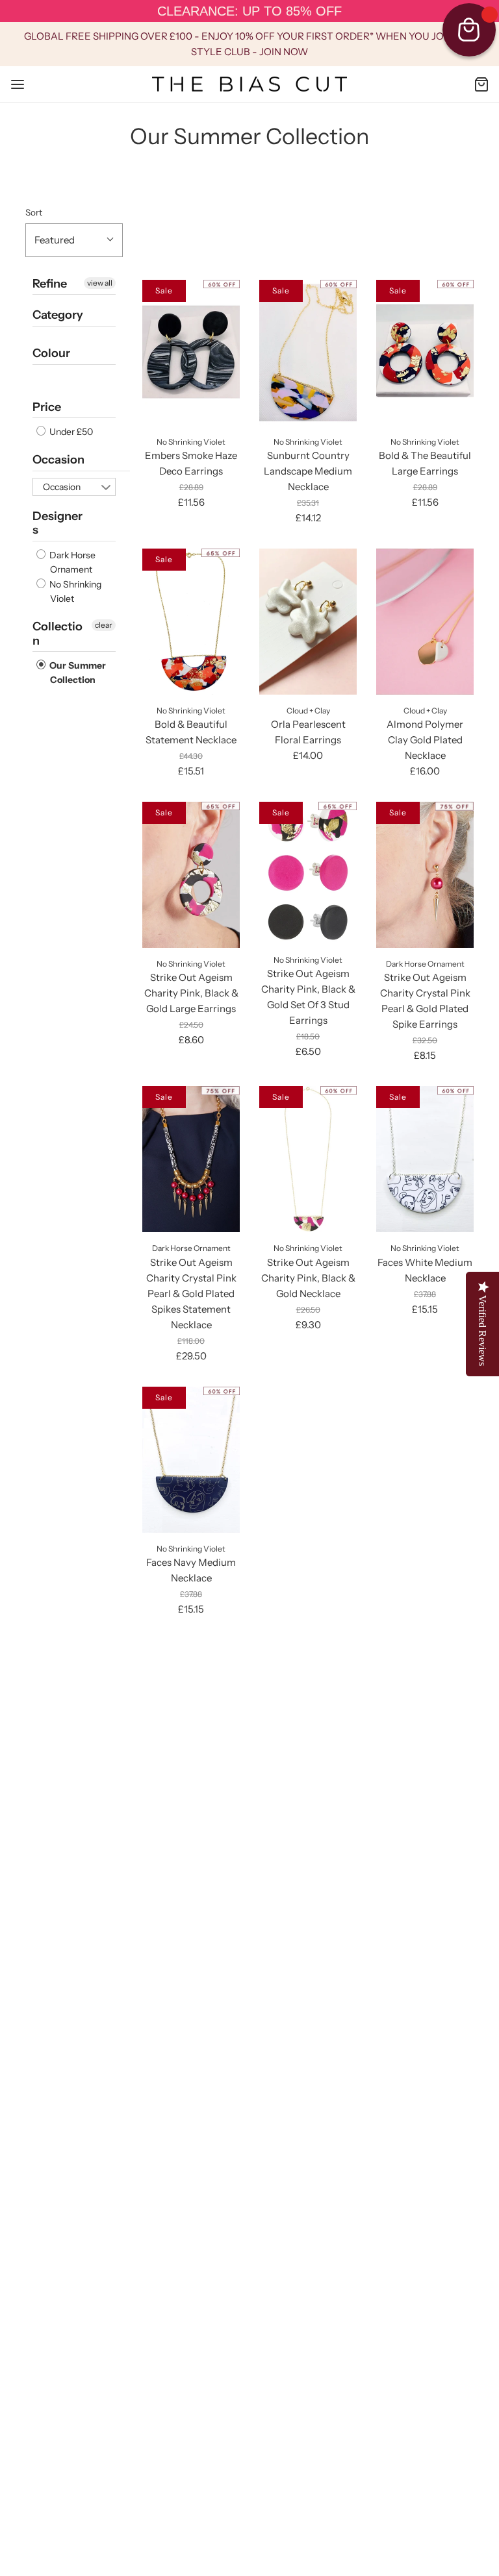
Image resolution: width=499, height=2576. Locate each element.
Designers (58, 523)
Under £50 (70, 432)
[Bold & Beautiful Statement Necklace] (191, 622)
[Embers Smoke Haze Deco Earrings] (191, 353)
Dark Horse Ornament (71, 562)
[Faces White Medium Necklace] (425, 1159)
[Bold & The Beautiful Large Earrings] (425, 353)
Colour (51, 353)
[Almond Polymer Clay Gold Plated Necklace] (425, 622)
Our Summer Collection (77, 673)
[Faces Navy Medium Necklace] (191, 1460)
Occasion (58, 460)
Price (47, 407)
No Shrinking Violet (74, 591)
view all (100, 283)
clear (104, 625)
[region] (249, 11)
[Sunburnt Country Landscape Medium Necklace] (308, 353)
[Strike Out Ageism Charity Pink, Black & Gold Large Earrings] (191, 875)
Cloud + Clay (308, 711)
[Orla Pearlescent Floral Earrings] (308, 622)
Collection (58, 634)
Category (58, 315)
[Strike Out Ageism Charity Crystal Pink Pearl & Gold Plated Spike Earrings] (425, 875)
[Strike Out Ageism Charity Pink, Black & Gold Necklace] (308, 1159)
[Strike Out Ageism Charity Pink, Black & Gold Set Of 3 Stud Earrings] (308, 873)
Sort (34, 212)
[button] (74, 240)
